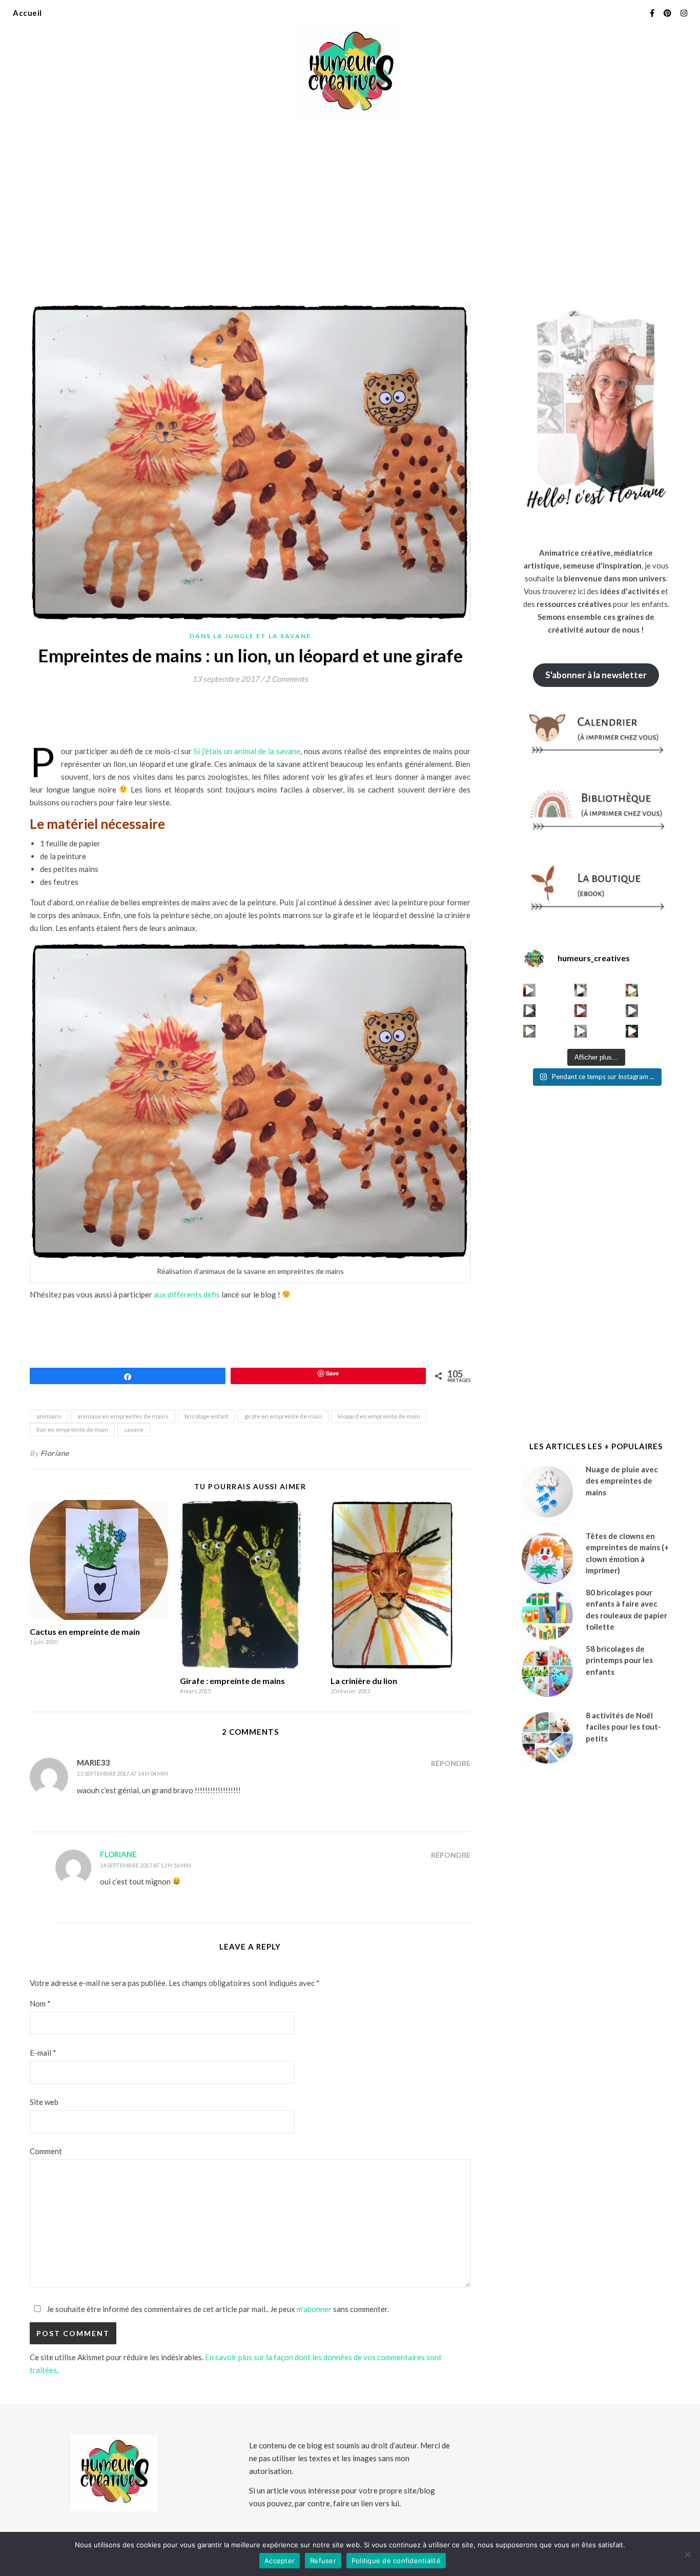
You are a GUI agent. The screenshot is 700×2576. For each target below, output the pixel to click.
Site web (44, 2102)
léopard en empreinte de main (379, 1416)
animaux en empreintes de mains (123, 1416)
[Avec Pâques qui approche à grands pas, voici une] (632, 990)
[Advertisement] (350, 205)
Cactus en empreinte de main (85, 1631)
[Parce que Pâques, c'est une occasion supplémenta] (530, 990)
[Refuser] (687, 2554)
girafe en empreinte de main (283, 1416)
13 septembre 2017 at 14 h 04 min (122, 1773)
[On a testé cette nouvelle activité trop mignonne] (632, 1011)
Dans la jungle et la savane (250, 636)
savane (134, 1429)
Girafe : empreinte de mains (232, 1681)
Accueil (27, 13)
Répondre (451, 1763)
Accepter (280, 2561)
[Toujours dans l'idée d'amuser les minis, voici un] (581, 1011)
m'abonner (314, 2309)
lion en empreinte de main (72, 1429)
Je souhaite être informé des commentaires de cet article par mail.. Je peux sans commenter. (217, 2309)
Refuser (323, 2561)
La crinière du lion (364, 1681)
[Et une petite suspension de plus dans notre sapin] (632, 1031)
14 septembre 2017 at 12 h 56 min (146, 1865)
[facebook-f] (653, 13)
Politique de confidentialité (396, 2561)
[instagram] (684, 13)
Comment (46, 2151)
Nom (40, 2003)
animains (49, 1416)
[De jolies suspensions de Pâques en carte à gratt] (581, 990)
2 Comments (287, 679)
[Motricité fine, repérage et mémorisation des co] (530, 1011)
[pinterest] (668, 13)
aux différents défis (187, 1294)
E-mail (43, 2053)
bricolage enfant (207, 1416)
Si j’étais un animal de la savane (247, 751)
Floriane (55, 1453)
